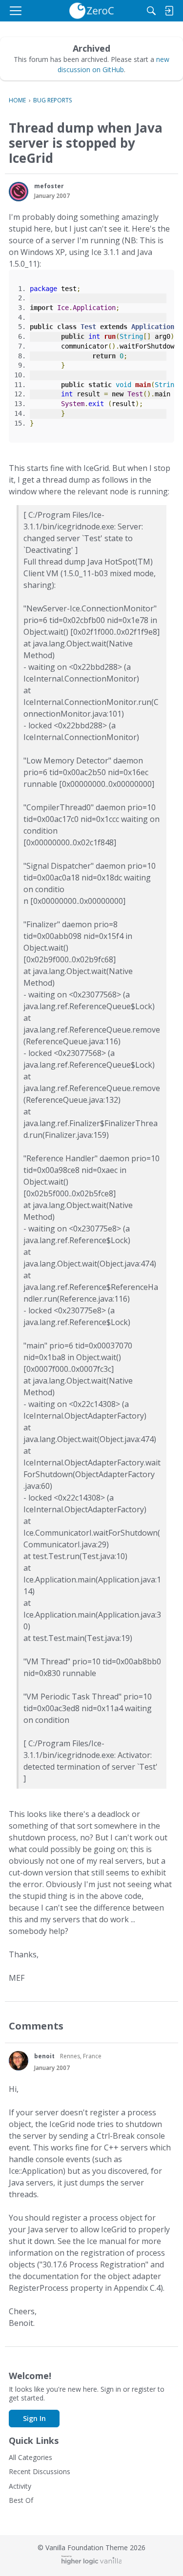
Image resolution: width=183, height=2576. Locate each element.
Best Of (21, 2500)
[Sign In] (169, 11)
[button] (19, 192)
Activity (20, 2486)
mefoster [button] (49, 186)
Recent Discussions (40, 2471)
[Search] (151, 11)
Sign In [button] (34, 2418)
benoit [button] (44, 2056)
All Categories (30, 2457)
